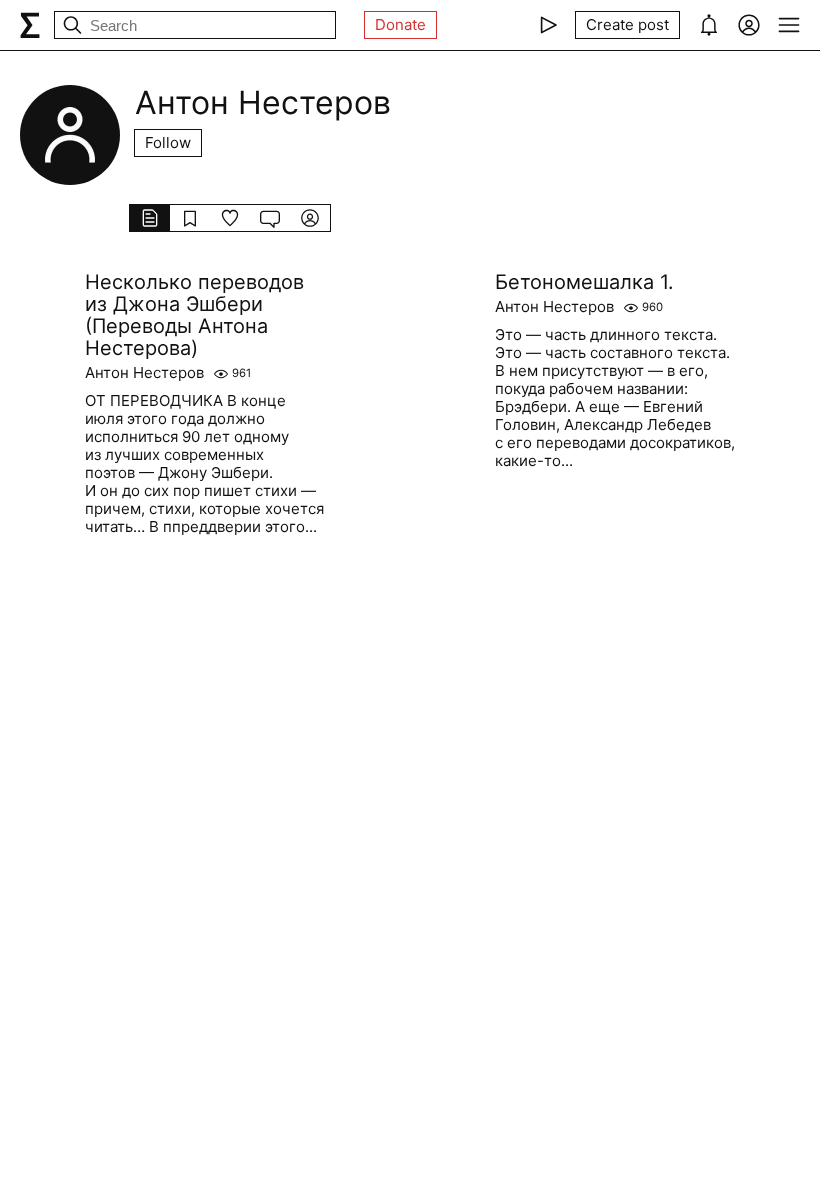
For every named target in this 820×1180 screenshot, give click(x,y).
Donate (400, 24)
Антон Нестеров (144, 373)
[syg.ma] (30, 25)
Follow (168, 142)
